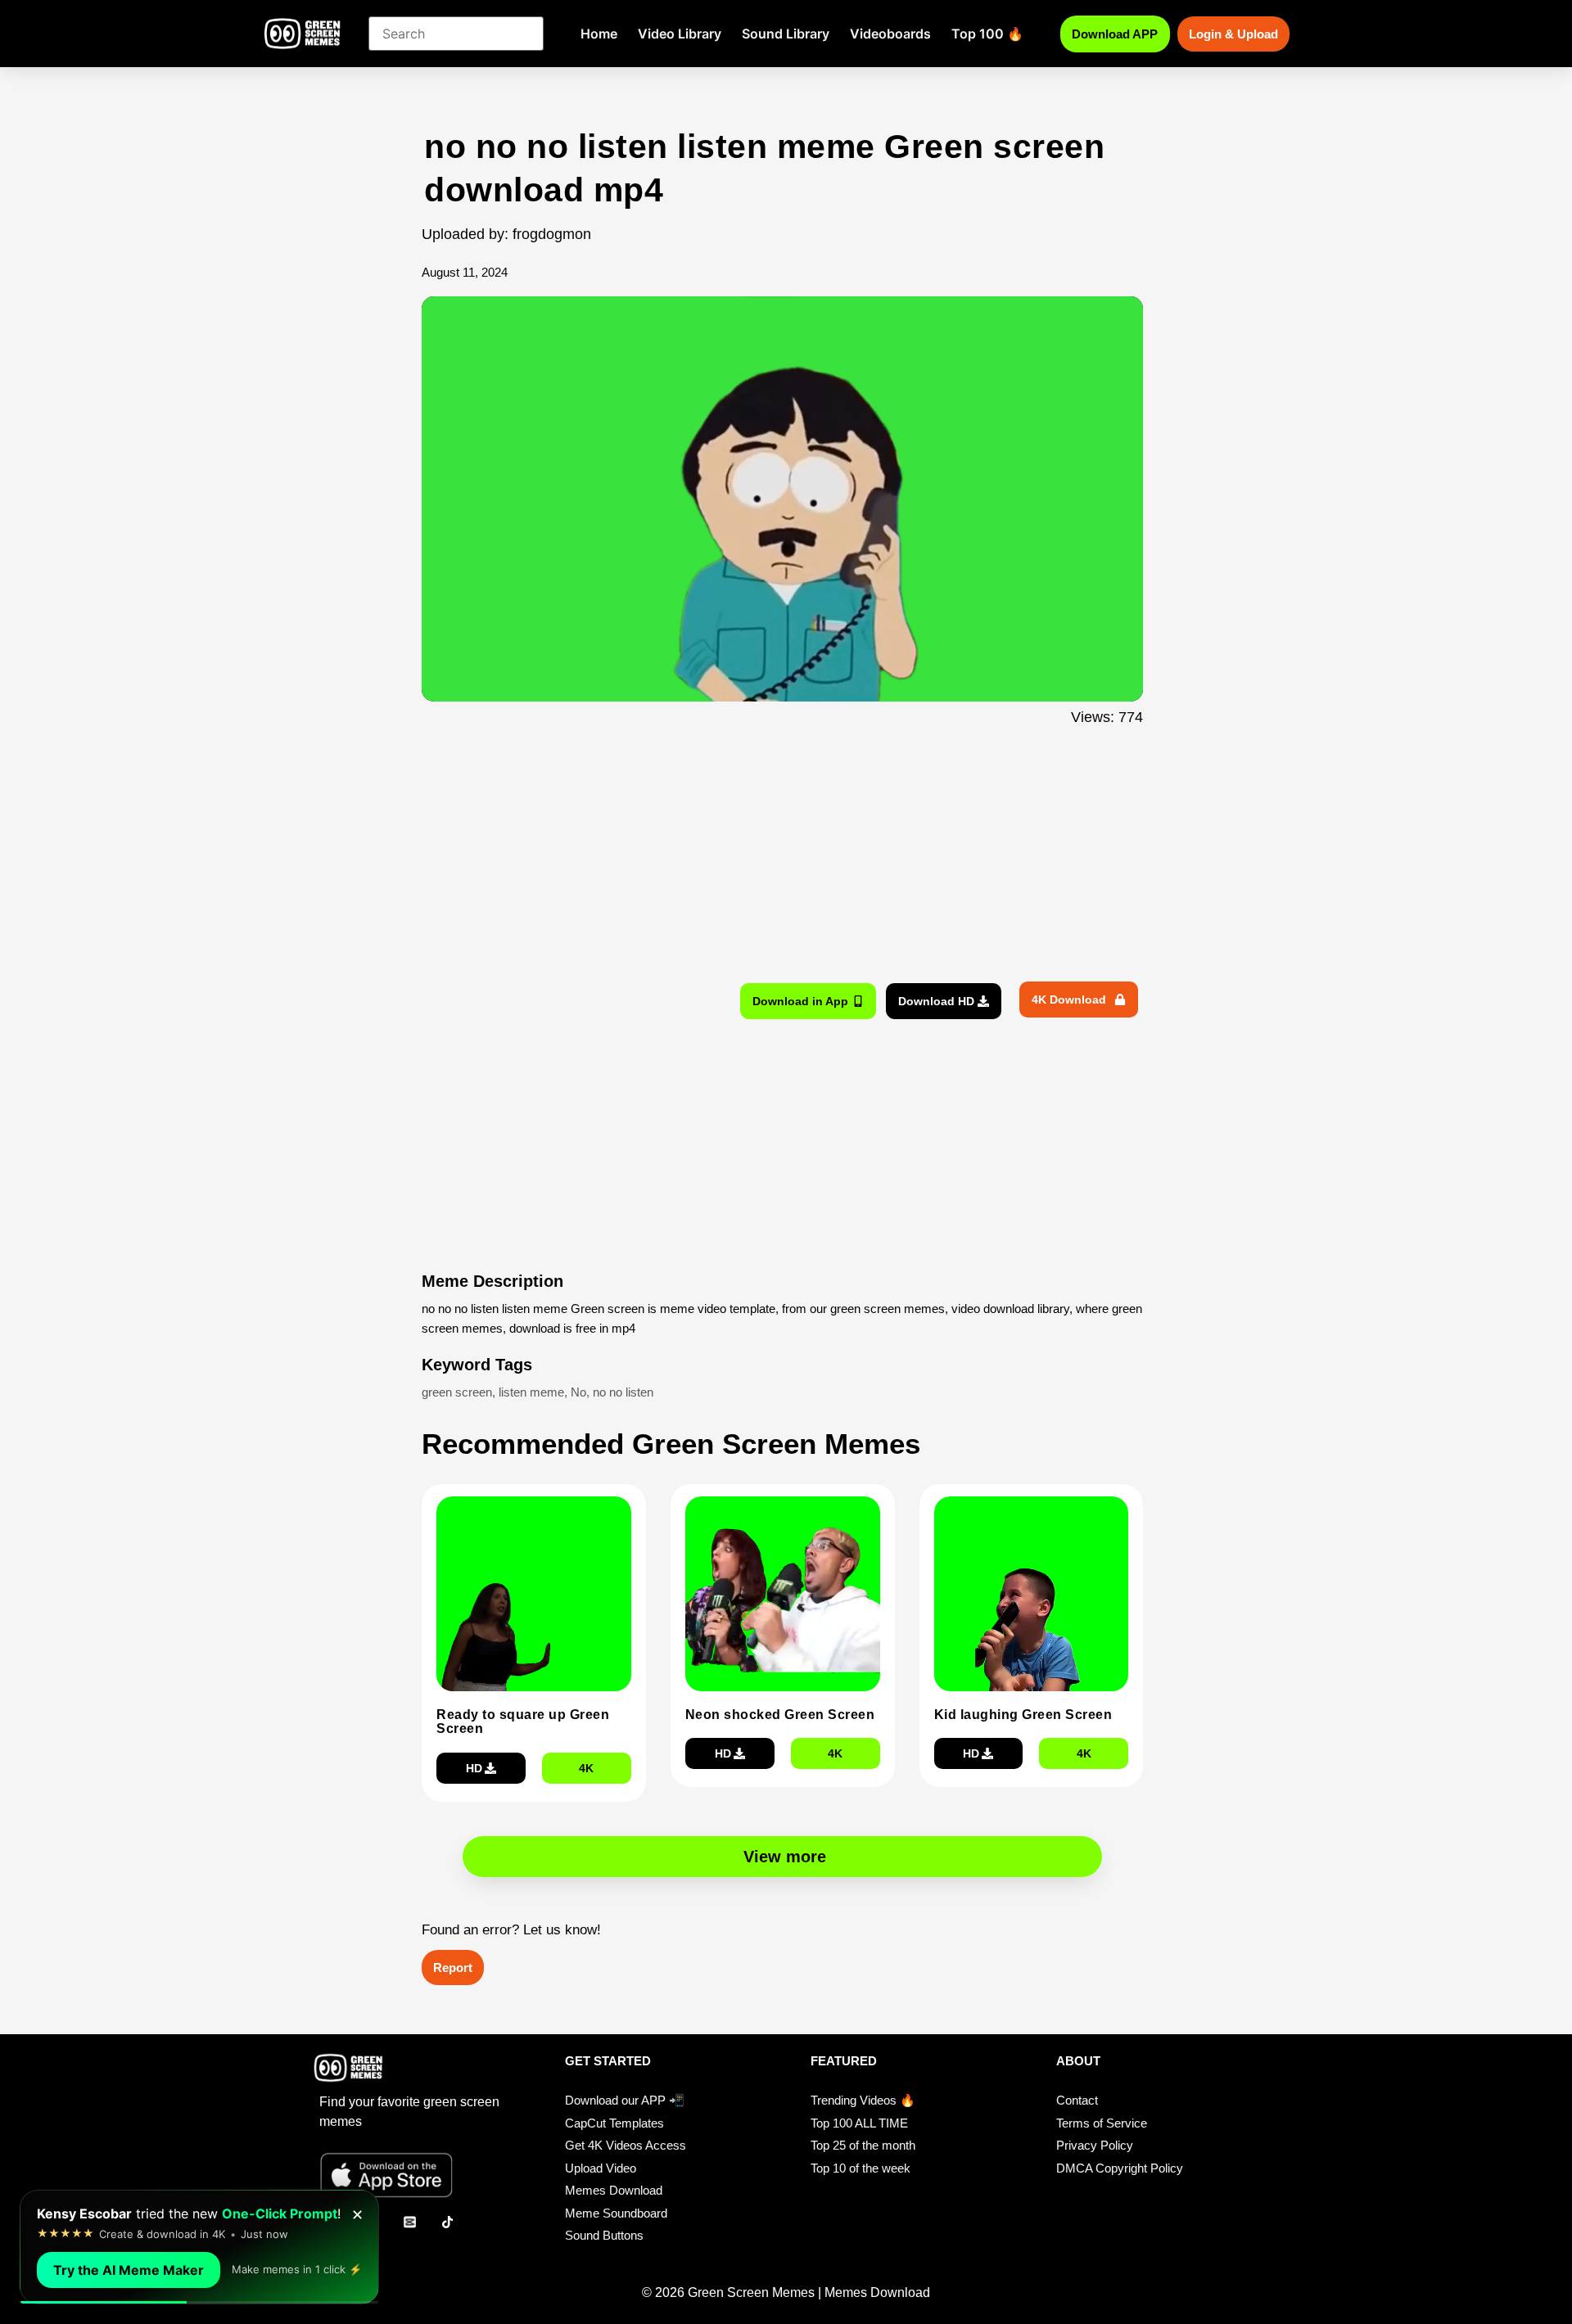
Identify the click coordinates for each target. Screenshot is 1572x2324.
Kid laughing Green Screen (1023, 1715)
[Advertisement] (334, 453)
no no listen (623, 1392)
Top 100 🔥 (987, 34)
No (578, 1392)
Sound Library (786, 34)
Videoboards (890, 34)
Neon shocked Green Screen (780, 1715)
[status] (199, 2247)
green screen (457, 1392)
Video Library (680, 34)
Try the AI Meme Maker (129, 2270)
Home (599, 34)
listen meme (531, 1392)
